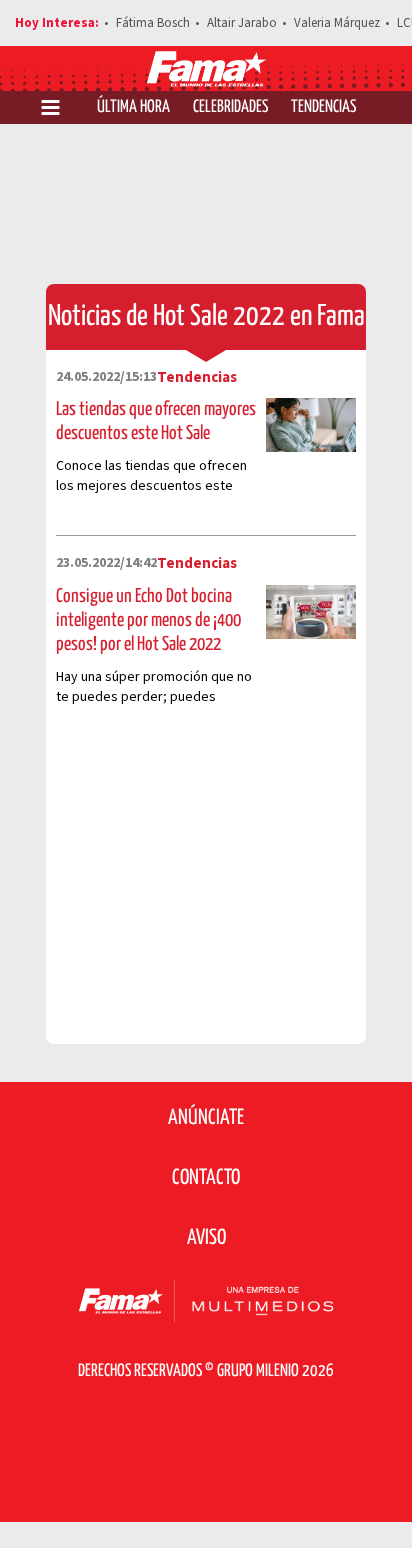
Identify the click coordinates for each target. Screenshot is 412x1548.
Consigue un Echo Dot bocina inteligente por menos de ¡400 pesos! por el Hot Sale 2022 (148, 620)
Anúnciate (206, 1118)
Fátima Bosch (153, 23)
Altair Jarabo (242, 23)
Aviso (206, 1238)
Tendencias (323, 107)
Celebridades (230, 107)
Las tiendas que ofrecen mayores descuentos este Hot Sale (156, 421)
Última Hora (133, 107)
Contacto (206, 1178)
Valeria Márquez (337, 23)
